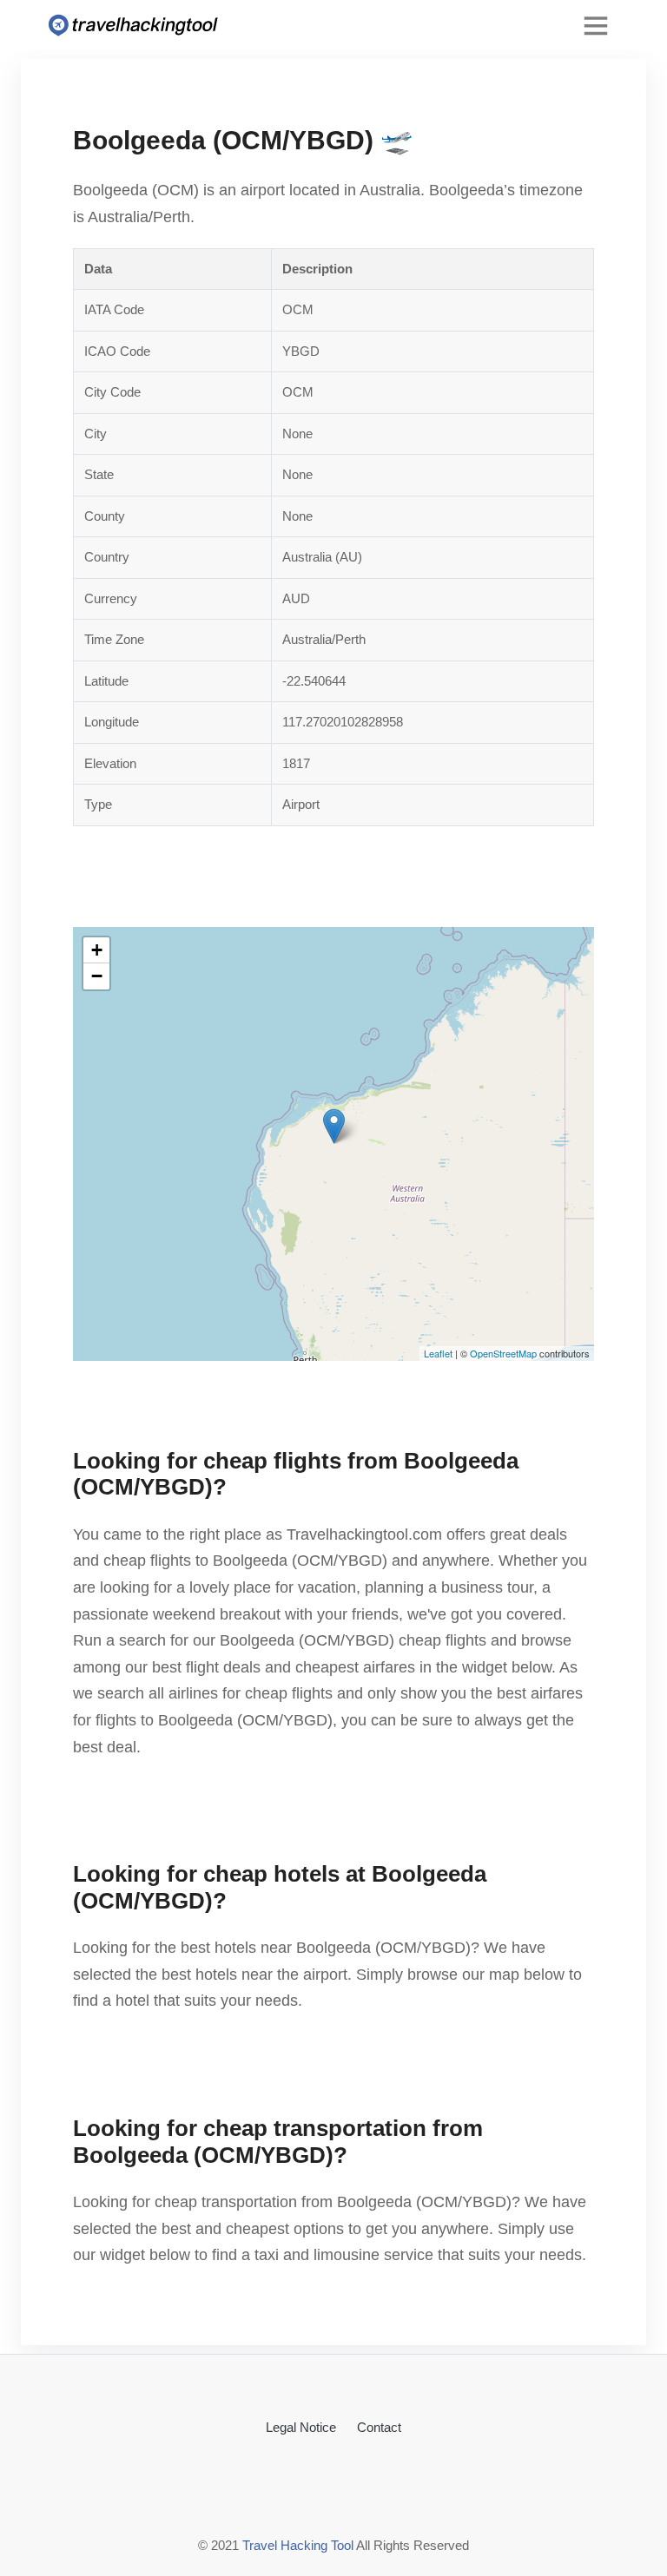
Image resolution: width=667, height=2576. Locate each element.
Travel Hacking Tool (298, 2545)
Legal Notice (301, 2427)
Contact (379, 2427)
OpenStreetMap (503, 1353)
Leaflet (438, 1353)
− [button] (97, 976)
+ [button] (97, 950)
